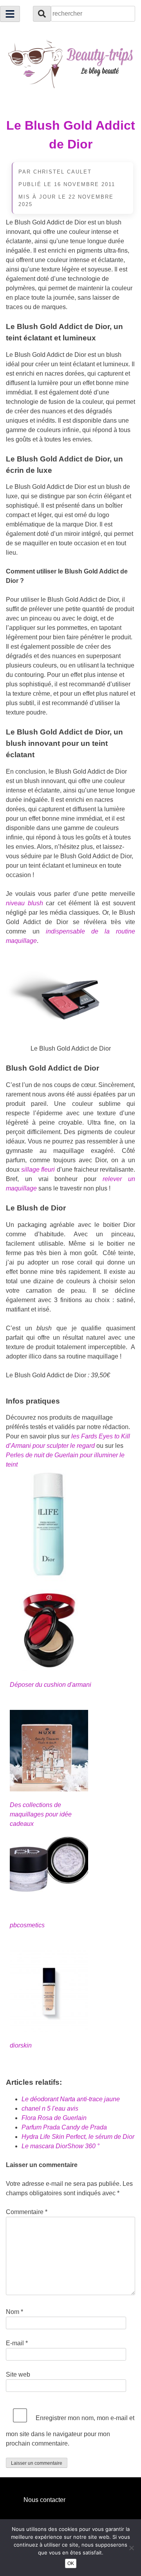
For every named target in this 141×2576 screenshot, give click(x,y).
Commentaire (27, 2212)
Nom (14, 2312)
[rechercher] (42, 14)
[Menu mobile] (10, 14)
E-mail (17, 2343)
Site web (18, 2374)
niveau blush (24, 903)
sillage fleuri (38, 1170)
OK (71, 2563)
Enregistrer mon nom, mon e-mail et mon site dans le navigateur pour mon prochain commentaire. (70, 2431)
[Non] (131, 2548)
